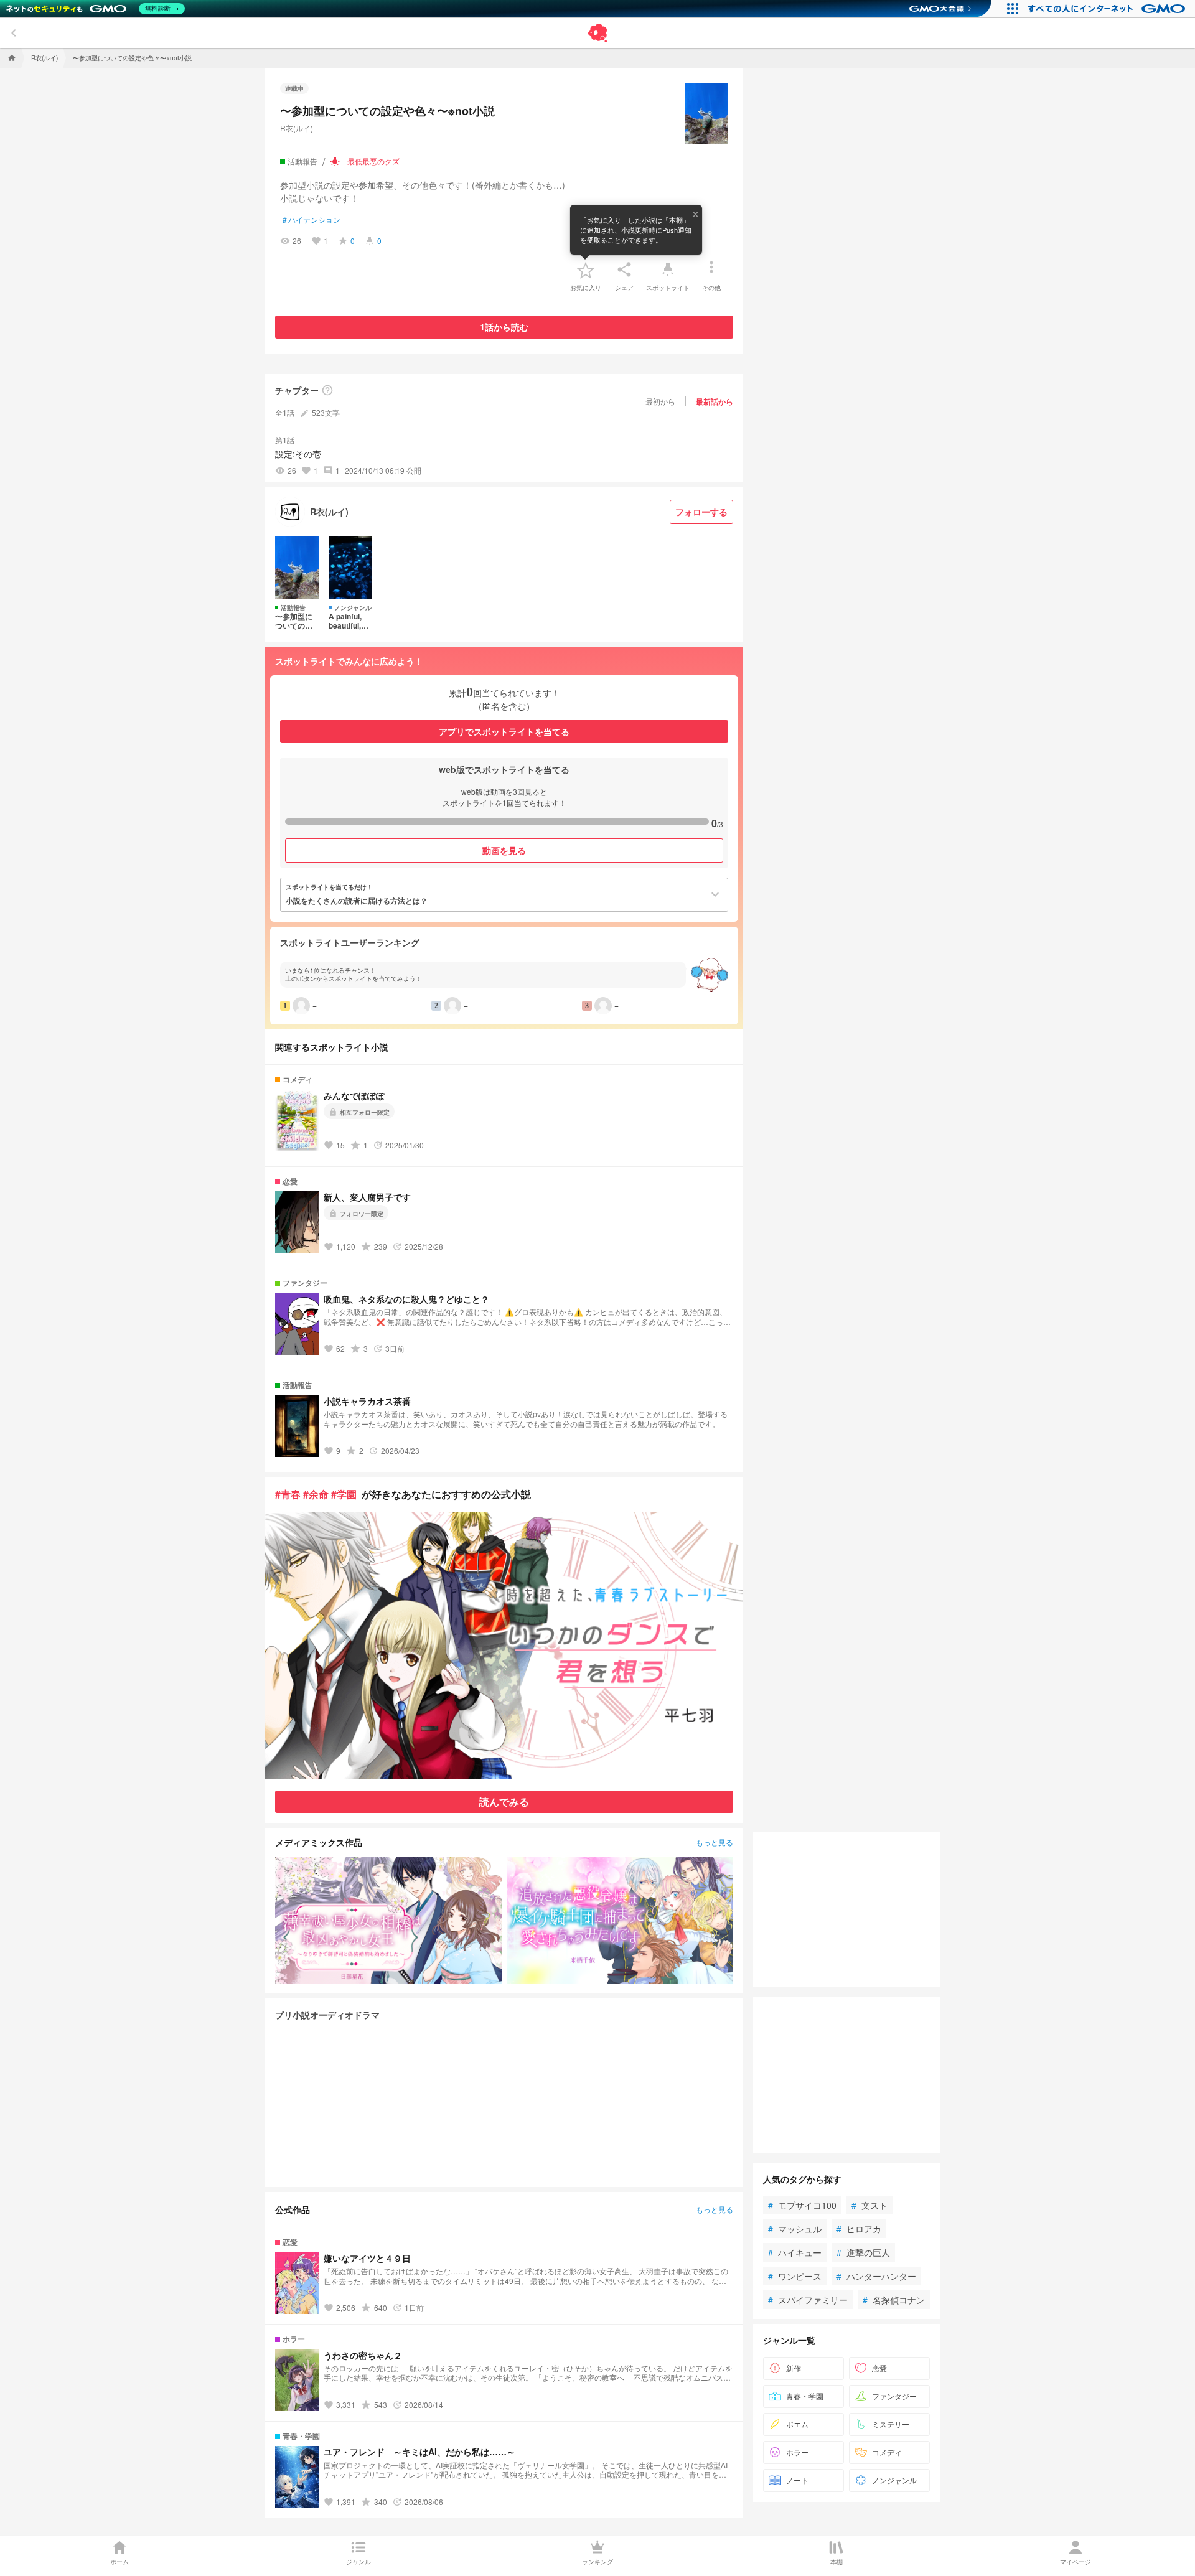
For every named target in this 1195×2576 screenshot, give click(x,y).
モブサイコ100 (802, 2205)
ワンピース (795, 2276)
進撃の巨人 (863, 2252)
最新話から (715, 401)
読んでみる (504, 1801)
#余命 (316, 1494)
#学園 (344, 1494)
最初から (660, 401)
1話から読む (504, 327)
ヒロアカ (859, 2229)
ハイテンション (312, 220)
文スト (869, 2205)
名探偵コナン (894, 2300)
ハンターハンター (876, 2276)
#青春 (288, 1494)
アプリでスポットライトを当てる (504, 731)
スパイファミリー (808, 2300)
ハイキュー (795, 2252)
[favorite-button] (586, 269)
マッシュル (795, 2229)
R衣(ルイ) (297, 128)
